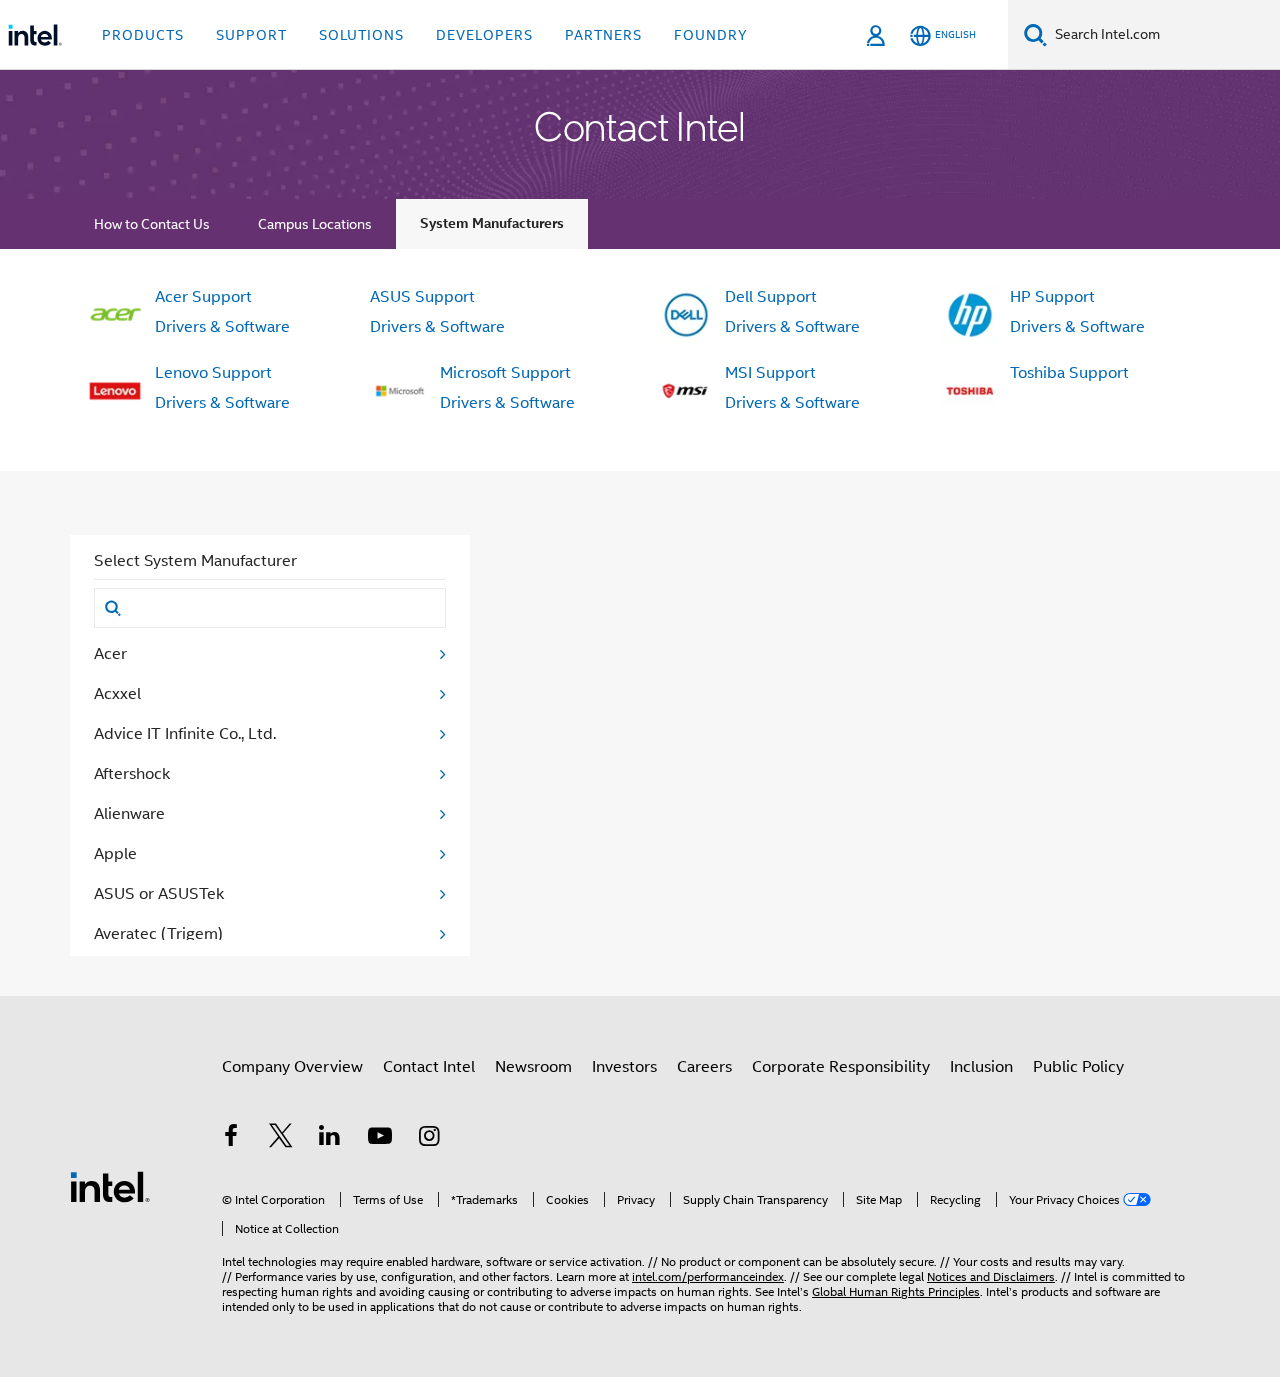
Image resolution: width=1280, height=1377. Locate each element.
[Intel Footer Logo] (110, 1186)
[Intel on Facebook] (231, 1139)
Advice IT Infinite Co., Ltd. (185, 734)
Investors (624, 1067)
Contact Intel (429, 1067)
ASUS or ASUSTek (159, 894)
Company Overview (292, 1067)
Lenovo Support (213, 373)
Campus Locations (315, 224)
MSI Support (770, 373)
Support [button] (251, 35)
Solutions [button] (361, 35)
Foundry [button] (711, 35)
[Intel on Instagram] (429, 1139)
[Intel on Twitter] (281, 1139)
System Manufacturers (492, 223)
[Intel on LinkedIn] (330, 1139)
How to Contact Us (152, 224)
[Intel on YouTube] (380, 1139)
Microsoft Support (505, 373)
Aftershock (132, 774)
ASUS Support (422, 297)
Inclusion (981, 1067)
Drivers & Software (222, 327)
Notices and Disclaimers (991, 1276)
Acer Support (203, 297)
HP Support (1052, 297)
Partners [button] (603, 35)
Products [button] (143, 35)
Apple (115, 854)
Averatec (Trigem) (158, 934)
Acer (110, 654)
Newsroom (533, 1067)
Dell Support (771, 297)
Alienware (129, 814)
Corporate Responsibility (841, 1067)
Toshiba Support (1069, 373)
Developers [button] (484, 35)
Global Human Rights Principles (896, 1291)
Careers (704, 1067)
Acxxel (117, 694)
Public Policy (1078, 1067)
